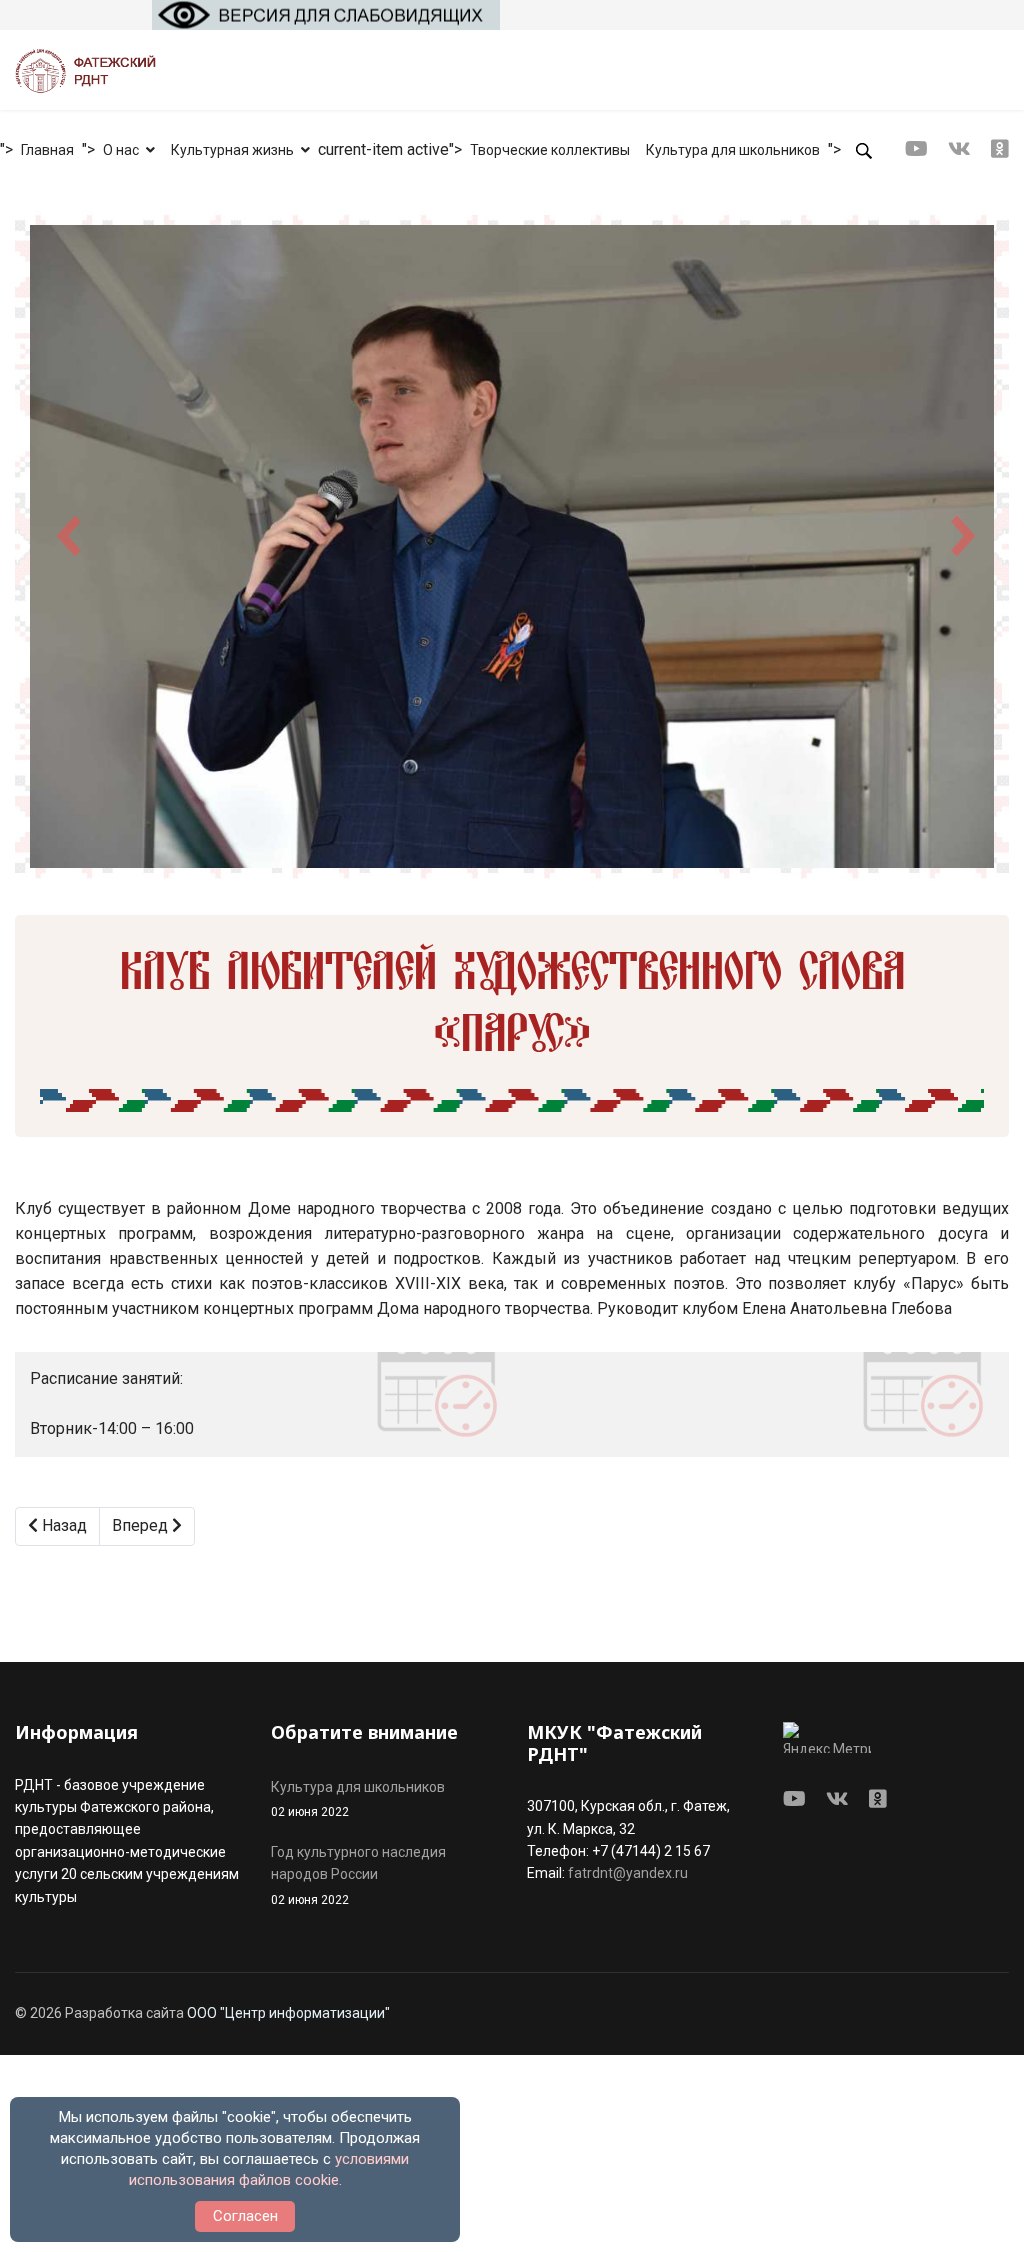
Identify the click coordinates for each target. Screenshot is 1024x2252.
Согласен (245, 2216)
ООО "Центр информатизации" (288, 2013)
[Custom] (1000, 149)
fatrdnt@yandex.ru (628, 1873)
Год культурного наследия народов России (358, 1875)
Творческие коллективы (550, 150)
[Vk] (959, 149)
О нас (121, 150)
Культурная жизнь (232, 150)
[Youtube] (916, 149)
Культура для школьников (733, 150)
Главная (47, 150)
